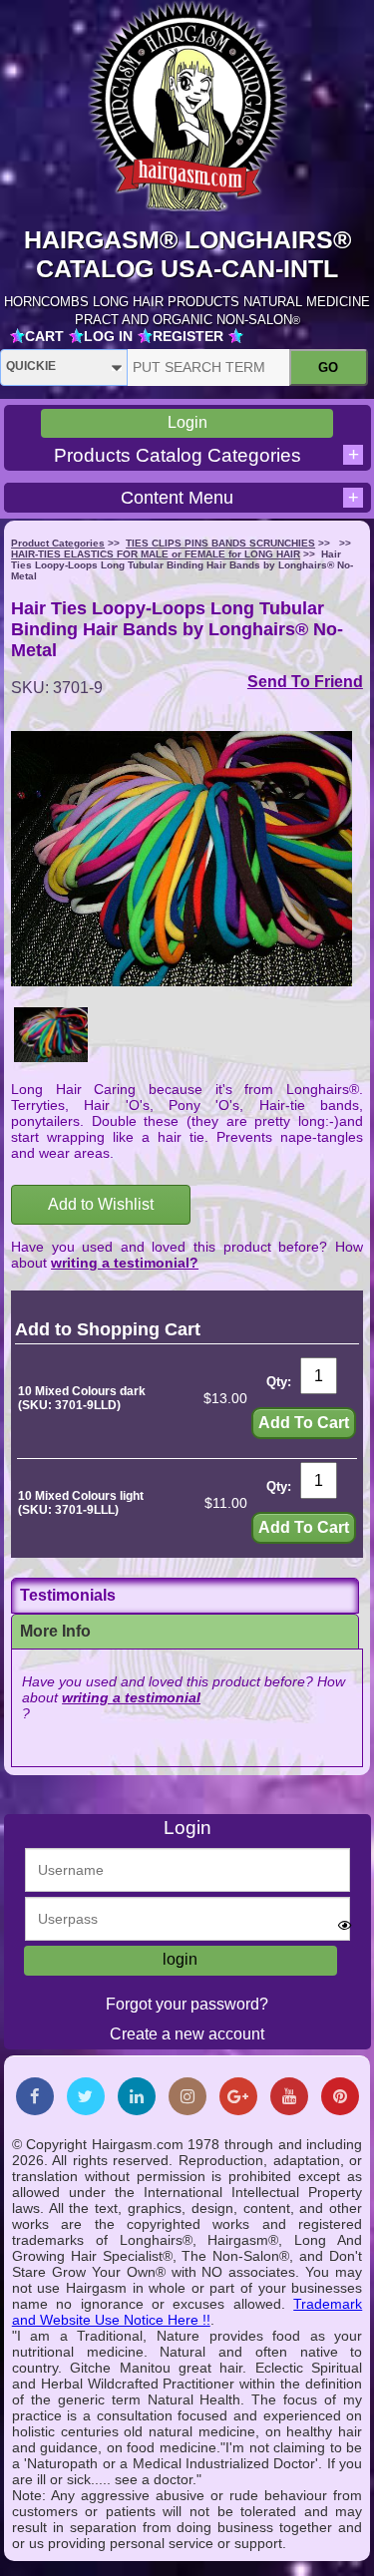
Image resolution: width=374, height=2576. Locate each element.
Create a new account (187, 2034)
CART (44, 336)
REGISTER (188, 336)
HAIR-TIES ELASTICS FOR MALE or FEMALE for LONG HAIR (156, 554)
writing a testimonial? (125, 1263)
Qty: (279, 1382)
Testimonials (68, 1595)
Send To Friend (305, 682)
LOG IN (108, 336)
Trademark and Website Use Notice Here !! (187, 2312)
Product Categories (58, 543)
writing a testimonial (131, 1697)
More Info (55, 1631)
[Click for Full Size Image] (51, 1036)
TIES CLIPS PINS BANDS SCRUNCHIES (220, 543)
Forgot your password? (187, 2004)
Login (187, 422)
